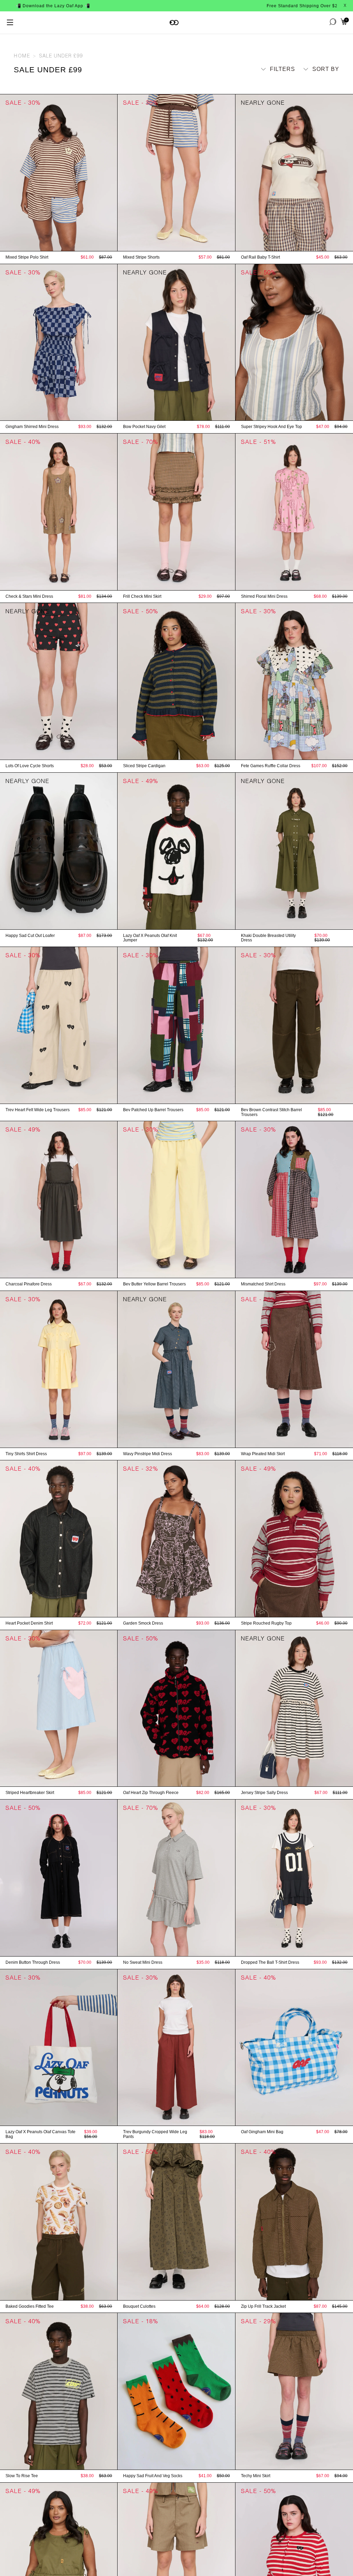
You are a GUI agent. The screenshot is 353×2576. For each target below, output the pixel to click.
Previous (3, 173)
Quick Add (59, 244)
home (22, 56)
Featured (318, 82)
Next (114, 173)
